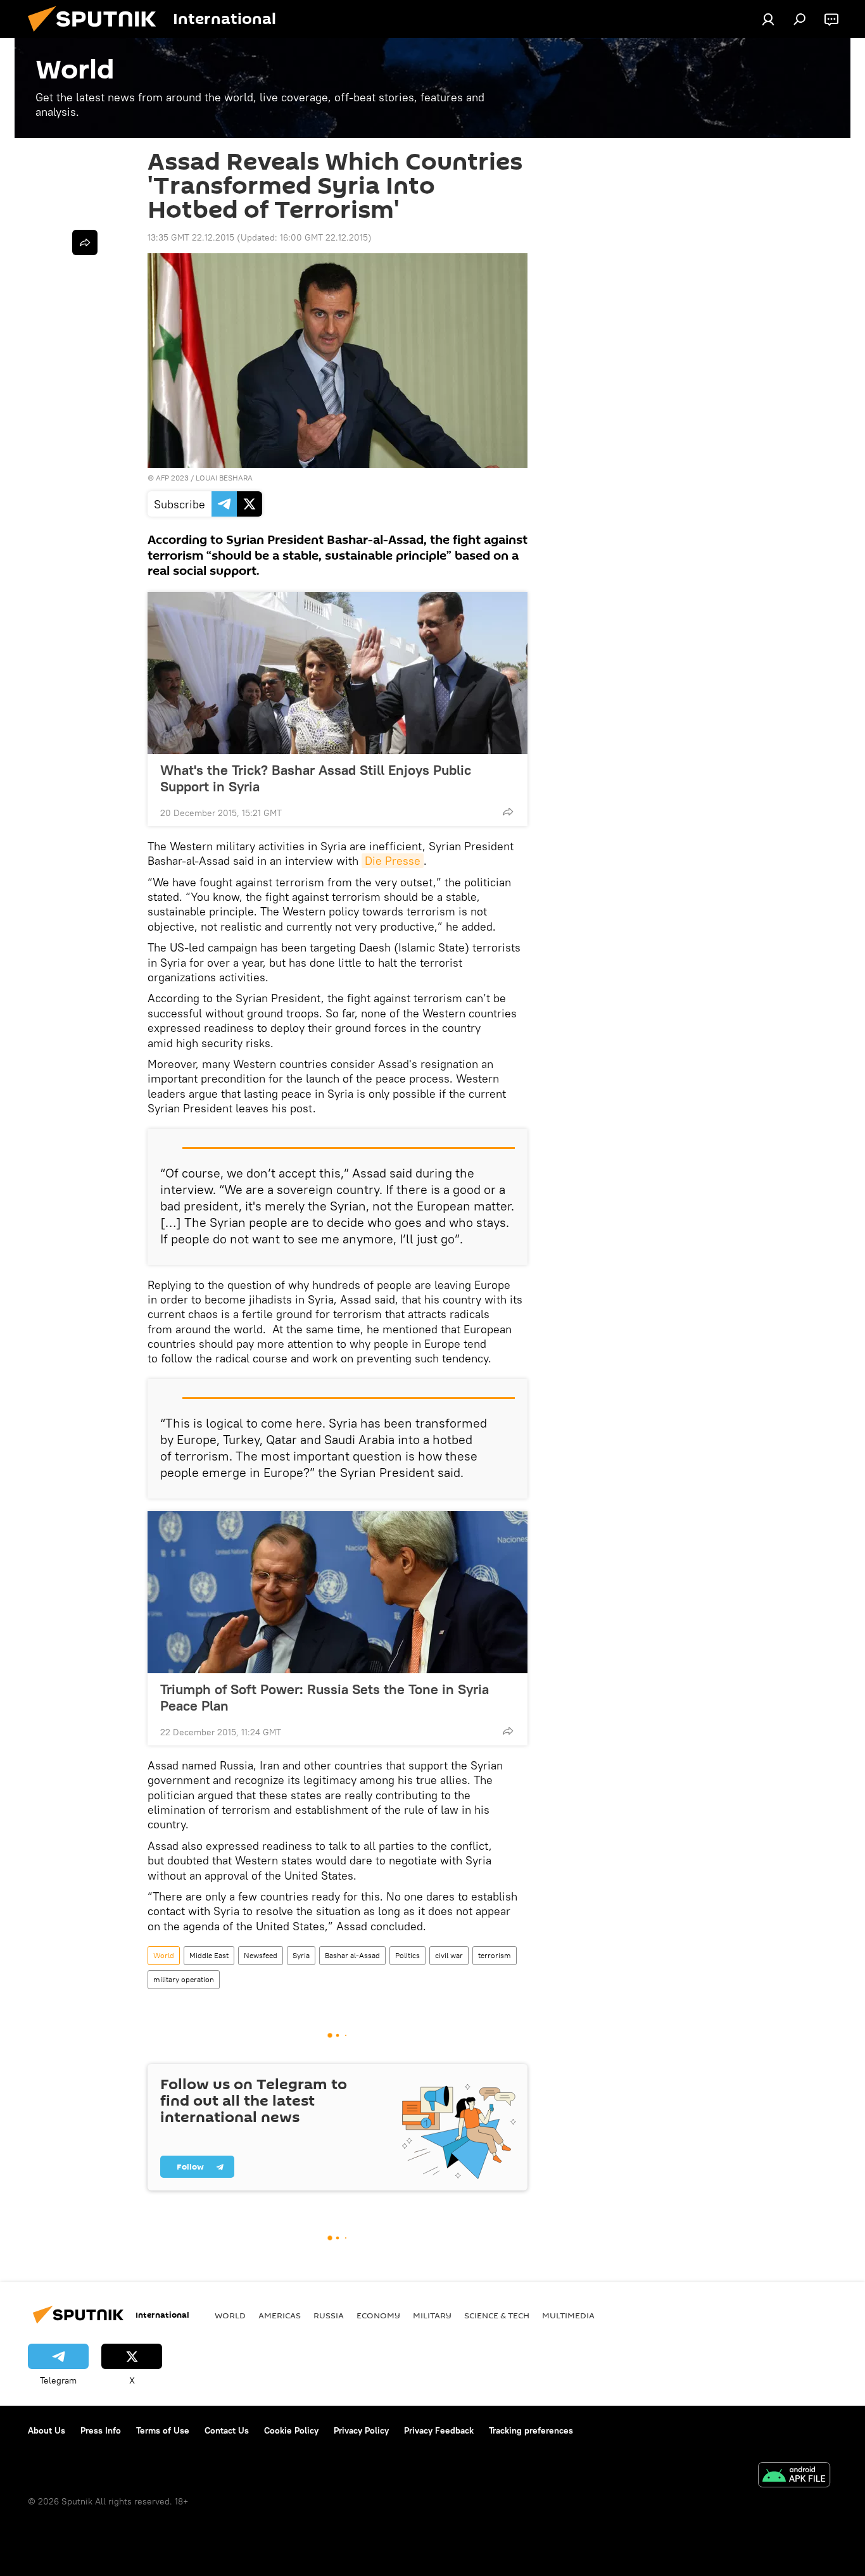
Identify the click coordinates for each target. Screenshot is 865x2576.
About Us (47, 2430)
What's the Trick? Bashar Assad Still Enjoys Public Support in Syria (316, 778)
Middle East (209, 1955)
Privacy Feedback (439, 2430)
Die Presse (393, 861)
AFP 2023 (172, 478)
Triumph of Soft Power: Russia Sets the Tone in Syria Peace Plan (325, 1697)
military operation (184, 1979)
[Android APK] (794, 2476)
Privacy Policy (361, 2430)
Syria (301, 1955)
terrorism (495, 1955)
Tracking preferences (531, 2430)
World (164, 1955)
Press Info (101, 2430)
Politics (407, 1955)
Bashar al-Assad (352, 1955)
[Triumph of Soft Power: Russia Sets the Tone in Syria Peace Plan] (338, 1592)
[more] (508, 812)
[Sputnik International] (97, 35)
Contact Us (227, 2430)
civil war (449, 1955)
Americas (280, 2315)
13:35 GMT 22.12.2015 (191, 237)
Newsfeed (261, 1955)
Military (432, 2315)
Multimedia (568, 2315)
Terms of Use (163, 2430)
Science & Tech (497, 2315)
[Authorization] (768, 19)
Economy (378, 2315)
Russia (329, 2315)
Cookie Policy (291, 2430)
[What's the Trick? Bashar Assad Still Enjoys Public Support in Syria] (338, 673)
